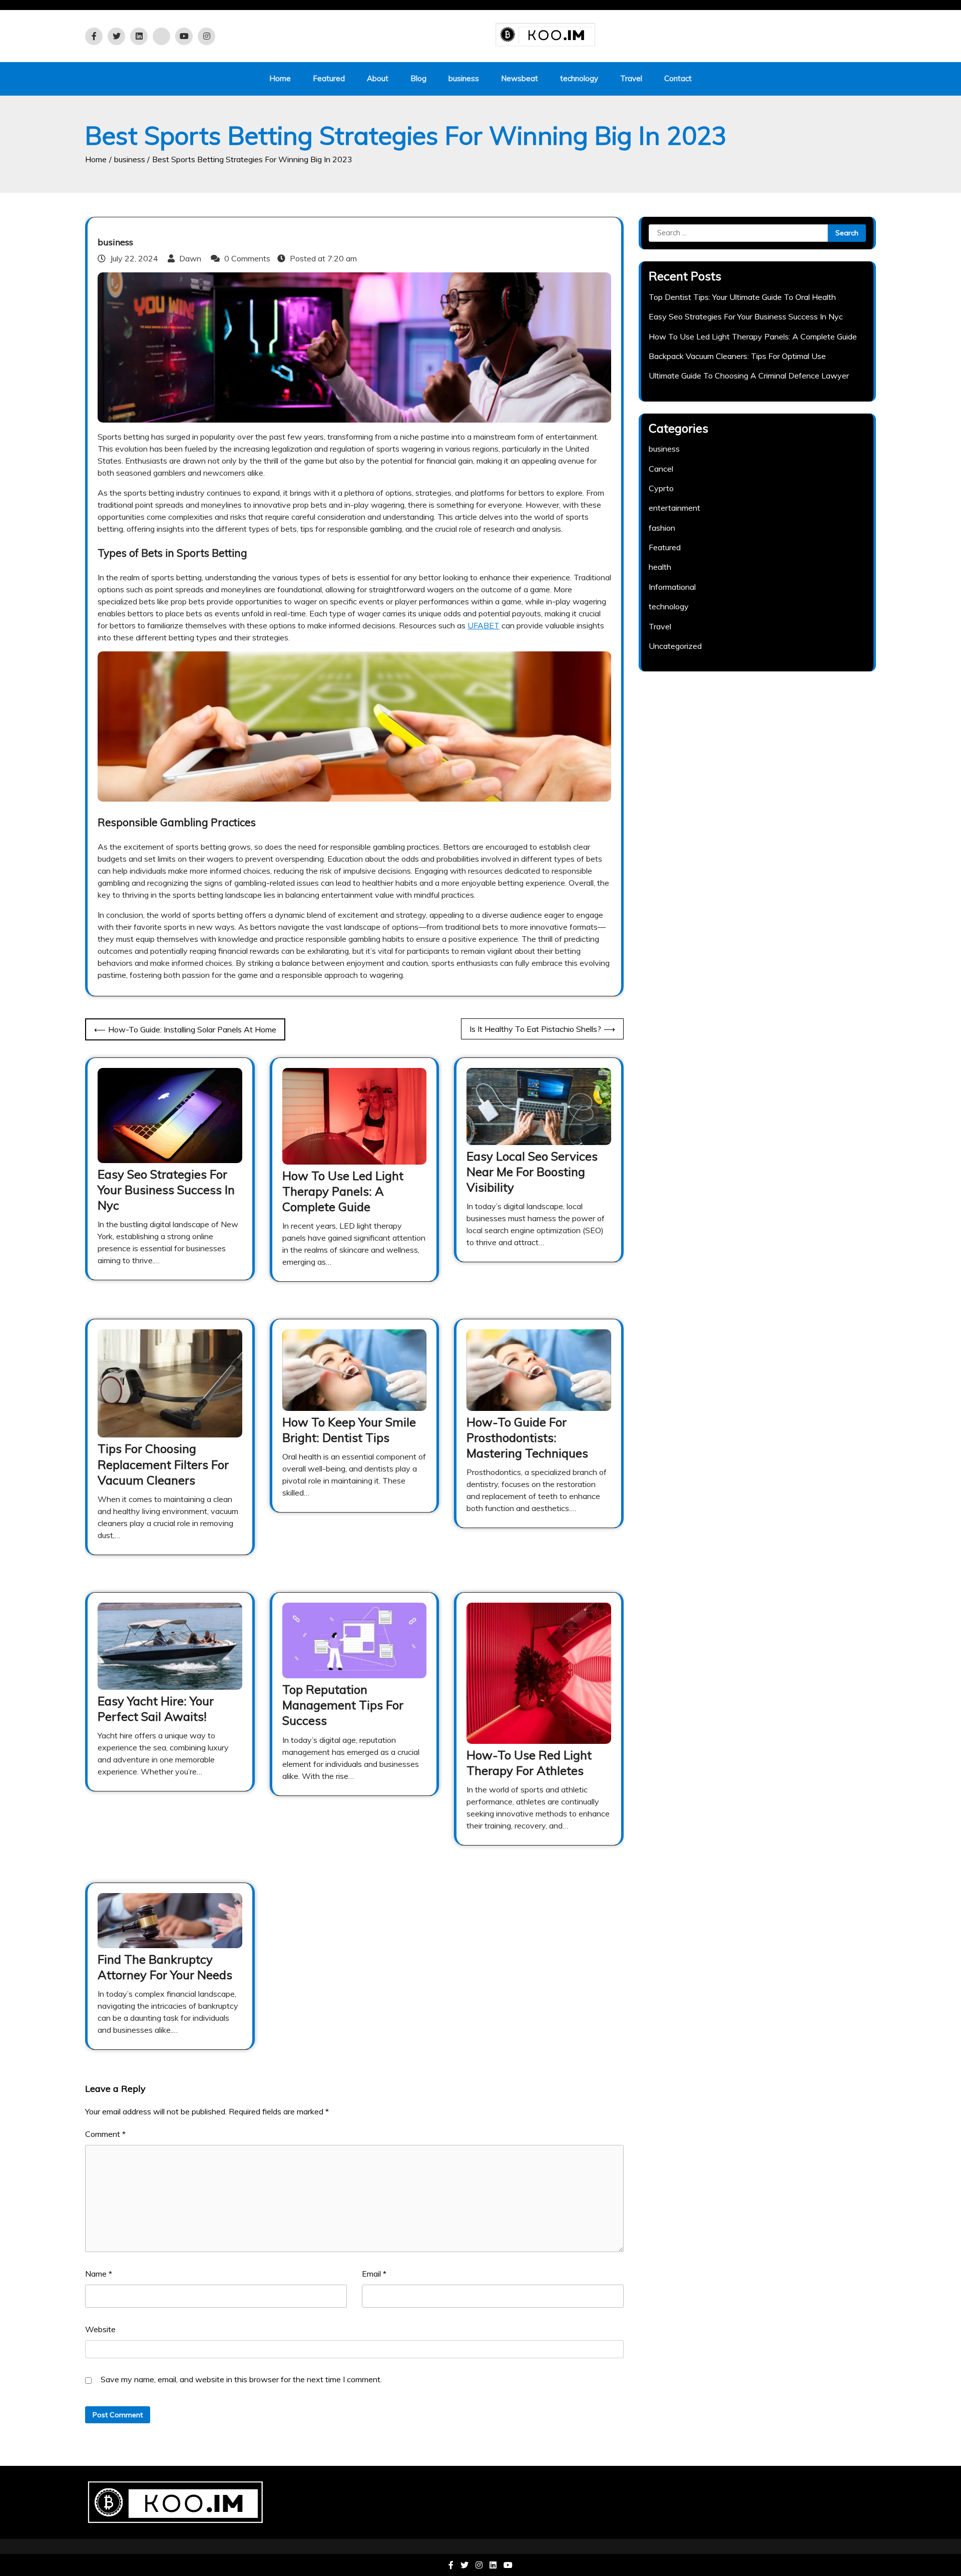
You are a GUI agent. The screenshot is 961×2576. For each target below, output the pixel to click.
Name (99, 2274)
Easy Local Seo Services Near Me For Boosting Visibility (532, 1172)
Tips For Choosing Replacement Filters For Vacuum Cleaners (163, 1464)
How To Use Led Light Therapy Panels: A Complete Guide (343, 1191)
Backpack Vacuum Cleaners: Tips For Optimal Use (737, 356)
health (660, 567)
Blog (418, 78)
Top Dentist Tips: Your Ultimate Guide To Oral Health (742, 297)
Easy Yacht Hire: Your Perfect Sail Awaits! (156, 1709)
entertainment (674, 508)
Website (100, 2329)
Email (374, 2274)
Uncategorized (675, 646)
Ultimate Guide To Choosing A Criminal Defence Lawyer (749, 376)
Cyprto (661, 488)
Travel (631, 78)
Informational (672, 587)
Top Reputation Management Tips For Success (343, 1705)
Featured (329, 78)
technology (579, 78)
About (378, 78)
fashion (662, 528)
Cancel (661, 469)
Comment (105, 2134)
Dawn (190, 258)
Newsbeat (520, 78)
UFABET (484, 625)
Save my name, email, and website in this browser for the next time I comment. (241, 2379)
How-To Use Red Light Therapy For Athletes (529, 1763)
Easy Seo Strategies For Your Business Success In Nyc (166, 1190)
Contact (678, 78)
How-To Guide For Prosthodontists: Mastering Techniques (527, 1437)
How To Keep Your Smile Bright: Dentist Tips (349, 1430)
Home (280, 78)
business (464, 78)
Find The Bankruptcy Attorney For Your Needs (165, 1967)
